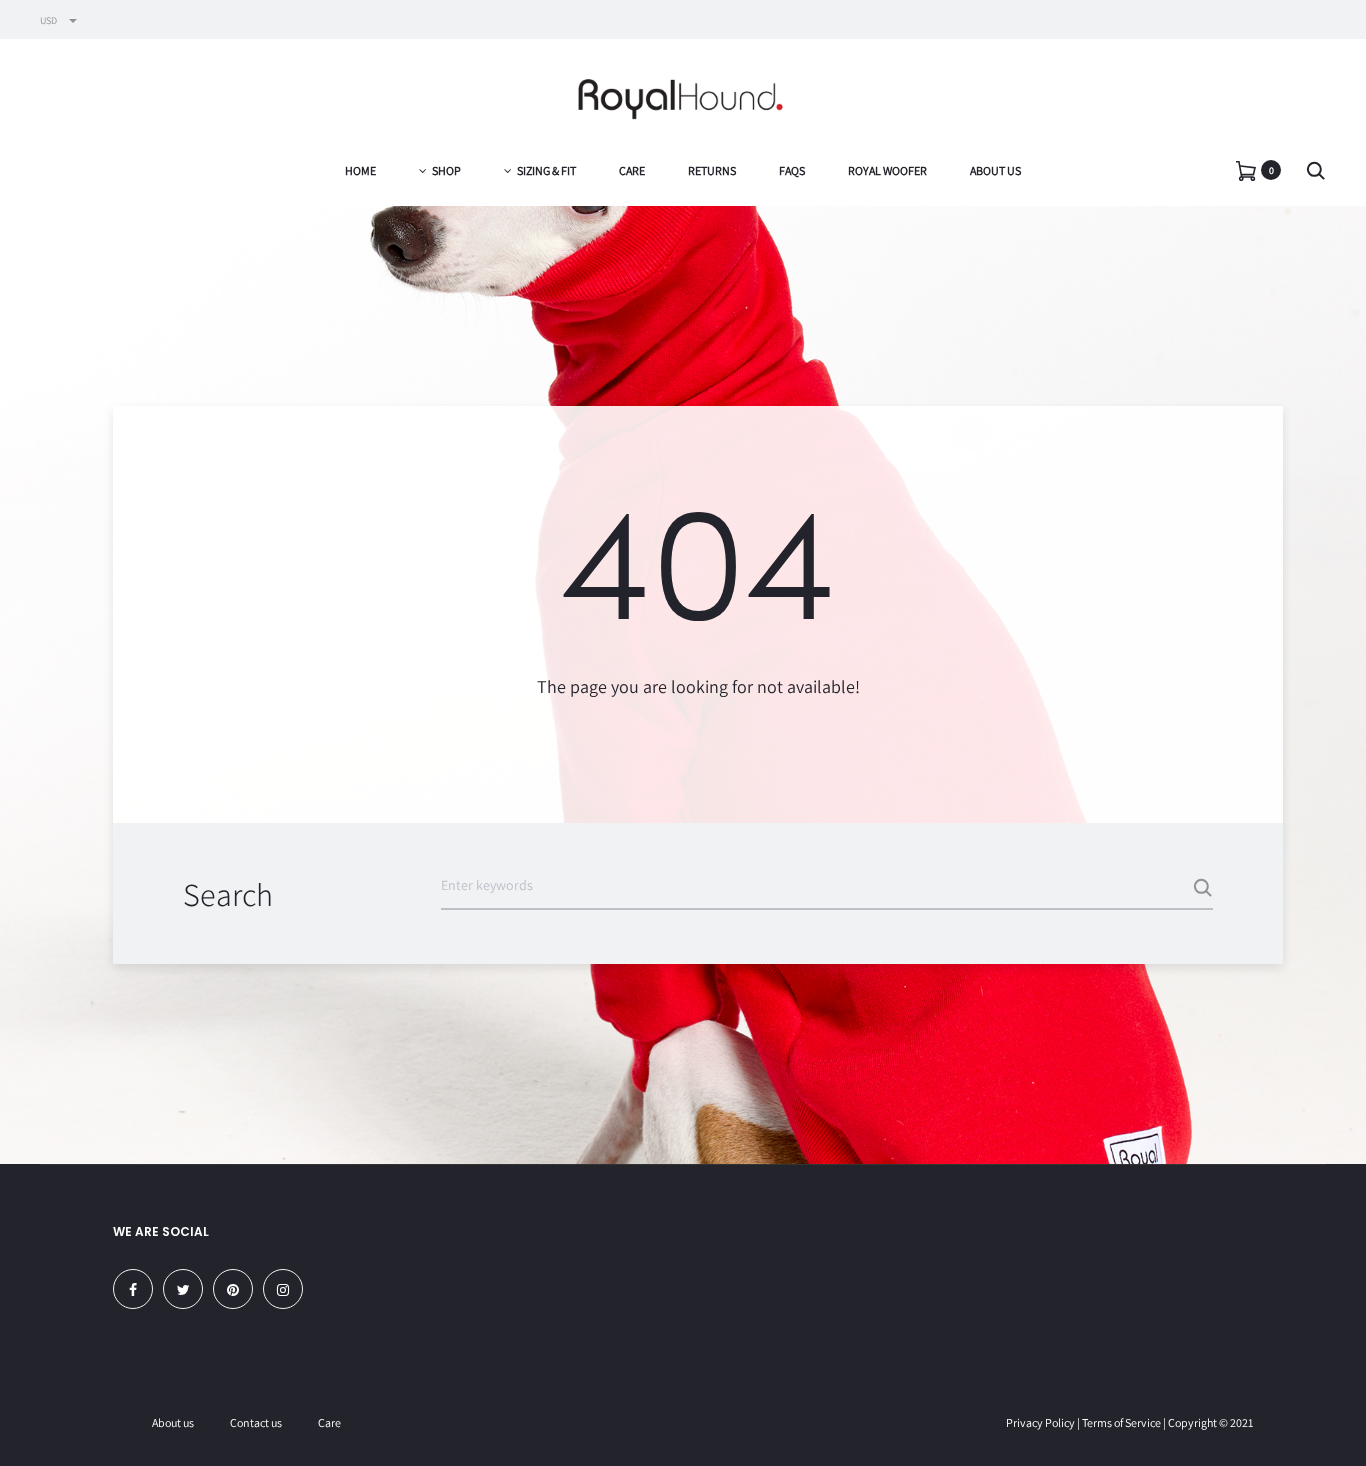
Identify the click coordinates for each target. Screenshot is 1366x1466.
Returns (712, 170)
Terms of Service (1121, 1422)
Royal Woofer (887, 170)
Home (360, 170)
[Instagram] (283, 1289)
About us (995, 170)
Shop (446, 170)
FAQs (792, 170)
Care (632, 170)
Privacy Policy (1040, 1422)
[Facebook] (133, 1289)
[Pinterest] (233, 1289)
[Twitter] (183, 1289)
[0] (1246, 169)
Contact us (256, 1422)
